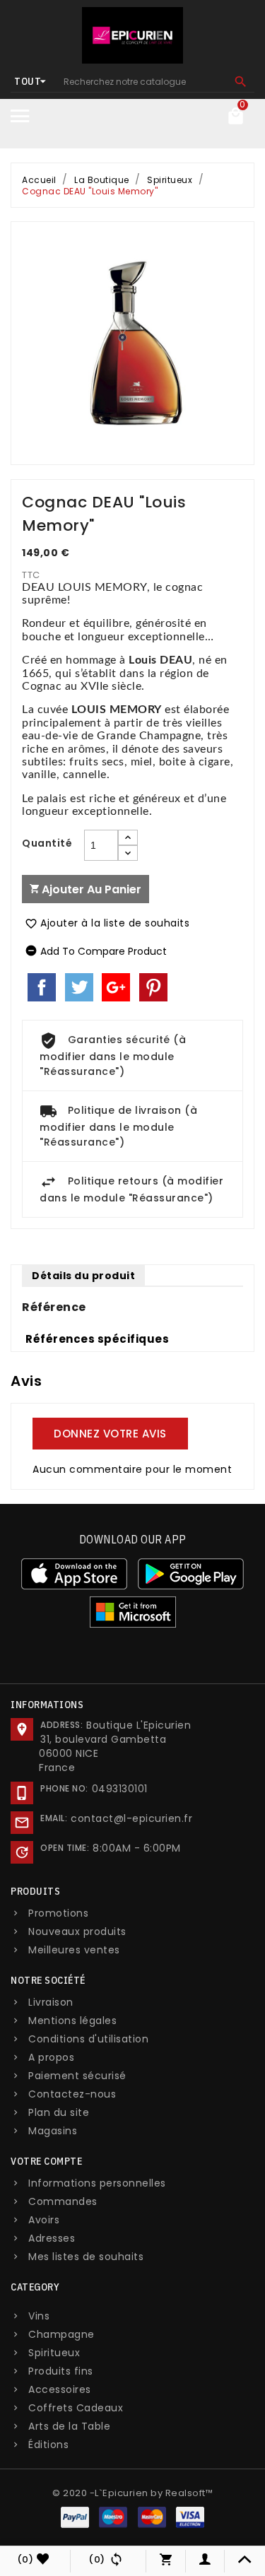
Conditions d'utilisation (88, 2039)
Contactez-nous (72, 2094)
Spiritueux (54, 2353)
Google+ (116, 987)
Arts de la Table (69, 2426)
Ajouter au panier (90, 889)
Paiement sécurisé (77, 2076)
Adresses (52, 2238)
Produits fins (61, 2371)
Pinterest (153, 987)
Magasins (53, 2131)
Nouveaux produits (77, 1931)
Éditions (48, 2445)
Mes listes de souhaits (86, 2257)
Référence (54, 1307)
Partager (42, 987)
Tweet (79, 987)
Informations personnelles (97, 2183)
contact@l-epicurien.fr (131, 1818)
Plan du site (59, 2112)
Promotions (58, 1913)
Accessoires (60, 2389)
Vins (39, 2316)
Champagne (61, 2334)
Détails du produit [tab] (83, 1276)
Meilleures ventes (74, 1950)
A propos (51, 2057)
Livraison (51, 2002)
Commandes (63, 2201)
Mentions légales (72, 2021)
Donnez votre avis (110, 1434)
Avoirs (44, 2220)
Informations (47, 1705)
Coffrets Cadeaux (76, 2408)
